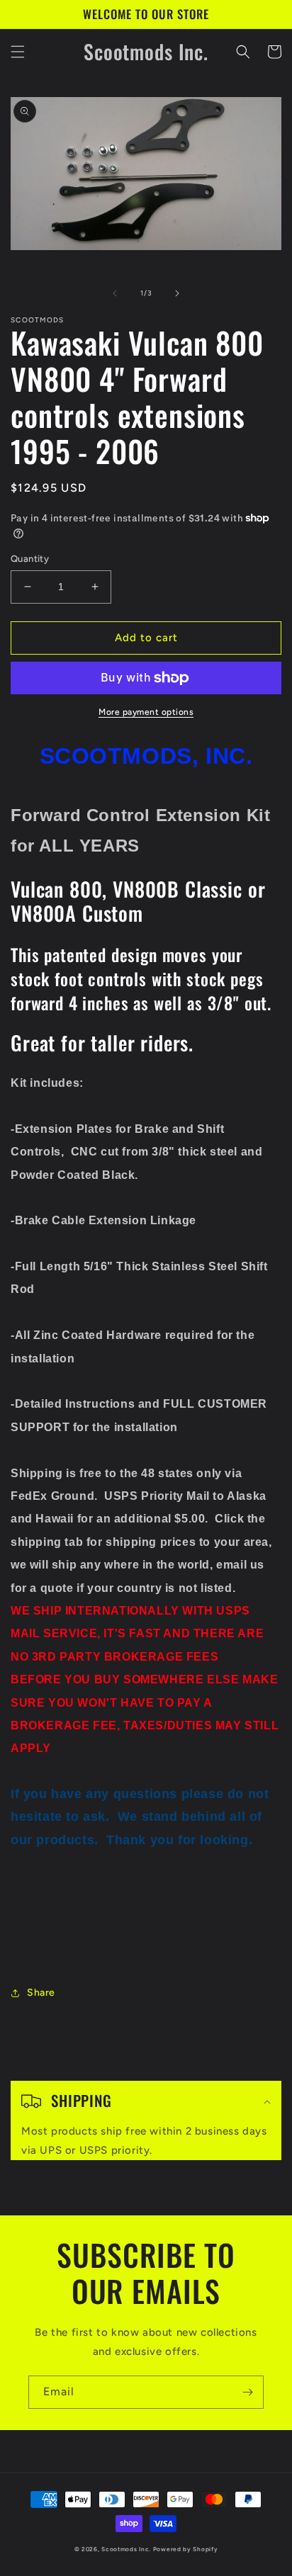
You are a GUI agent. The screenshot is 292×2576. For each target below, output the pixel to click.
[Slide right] (177, 293)
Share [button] (41, 1993)
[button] (18, 52)
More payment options (146, 712)
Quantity (30, 559)
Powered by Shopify (186, 2549)
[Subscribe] (247, 2392)
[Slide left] (115, 293)
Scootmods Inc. (126, 2549)
